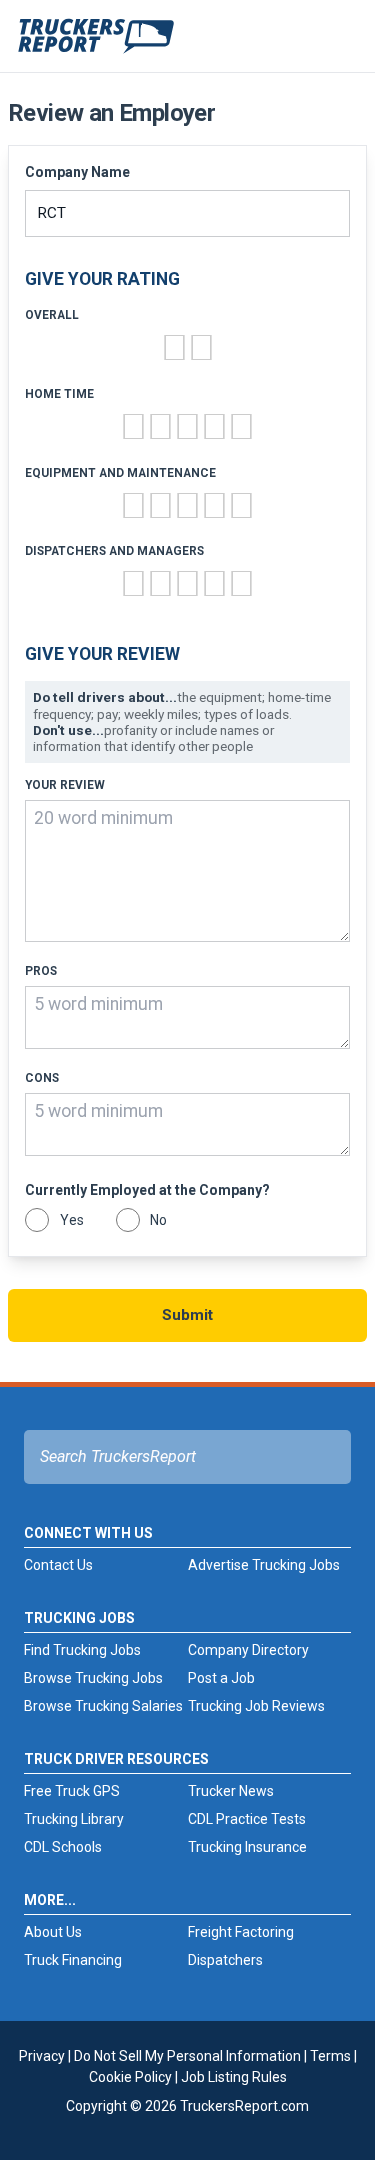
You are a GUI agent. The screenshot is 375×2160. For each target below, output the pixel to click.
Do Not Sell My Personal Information (187, 2056)
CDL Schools (63, 1847)
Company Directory (248, 1650)
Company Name (77, 172)
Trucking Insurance (247, 1847)
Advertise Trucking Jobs (264, 1565)
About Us (53, 1932)
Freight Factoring (241, 1932)
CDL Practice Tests (247, 1819)
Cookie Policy (130, 2077)
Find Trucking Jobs (82, 1650)
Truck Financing (73, 1960)
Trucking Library (74, 1819)
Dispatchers (225, 1960)
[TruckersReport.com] (96, 44)
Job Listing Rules (234, 2077)
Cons (42, 1078)
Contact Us (58, 1565)
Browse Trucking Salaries (103, 1706)
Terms (330, 2056)
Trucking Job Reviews (256, 1706)
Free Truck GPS (72, 1791)
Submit (187, 1315)
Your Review (65, 785)
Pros (41, 971)
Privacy (42, 2056)
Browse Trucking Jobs (93, 1678)
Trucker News (231, 1791)
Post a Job (221, 1678)
